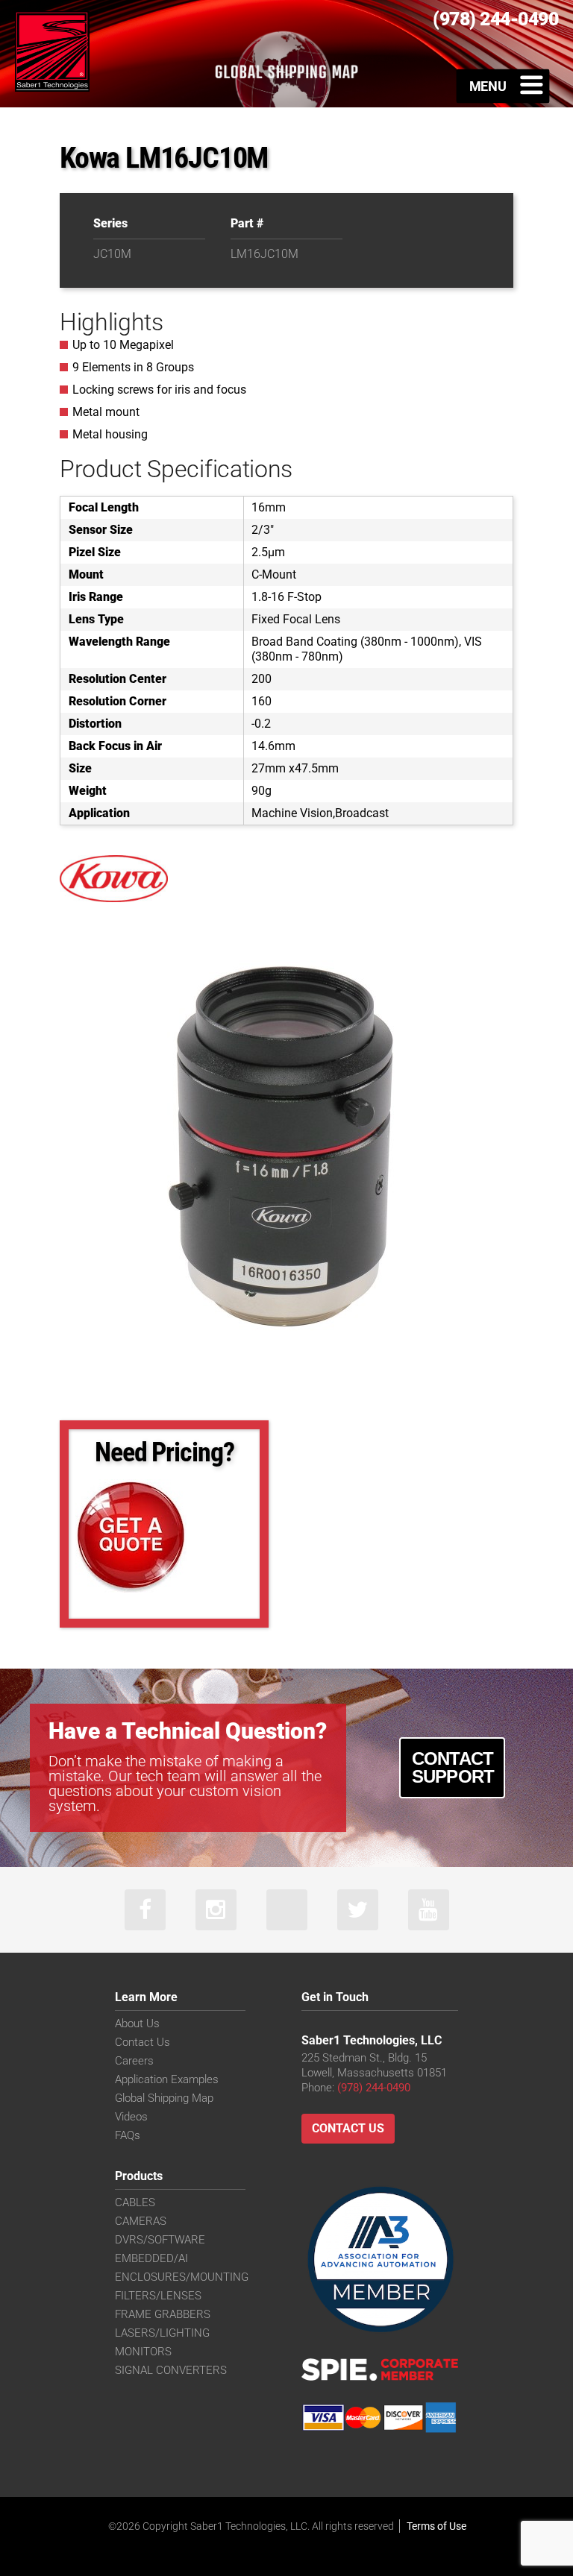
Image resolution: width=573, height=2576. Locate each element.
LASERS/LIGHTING (162, 2333)
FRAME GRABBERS (163, 2314)
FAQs (128, 2135)
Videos (131, 2117)
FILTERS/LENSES (158, 2296)
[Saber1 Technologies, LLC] (52, 50)
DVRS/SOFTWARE (160, 2240)
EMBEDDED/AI (151, 2258)
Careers (134, 2061)
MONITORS (143, 2352)
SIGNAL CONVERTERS (171, 2370)
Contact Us (143, 2042)
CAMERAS (141, 2221)
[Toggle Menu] (503, 86)
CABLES (135, 2202)
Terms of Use (436, 2526)
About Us (137, 2024)
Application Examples (167, 2079)
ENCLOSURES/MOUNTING (182, 2277)
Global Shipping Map (164, 2098)
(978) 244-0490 (374, 2088)
